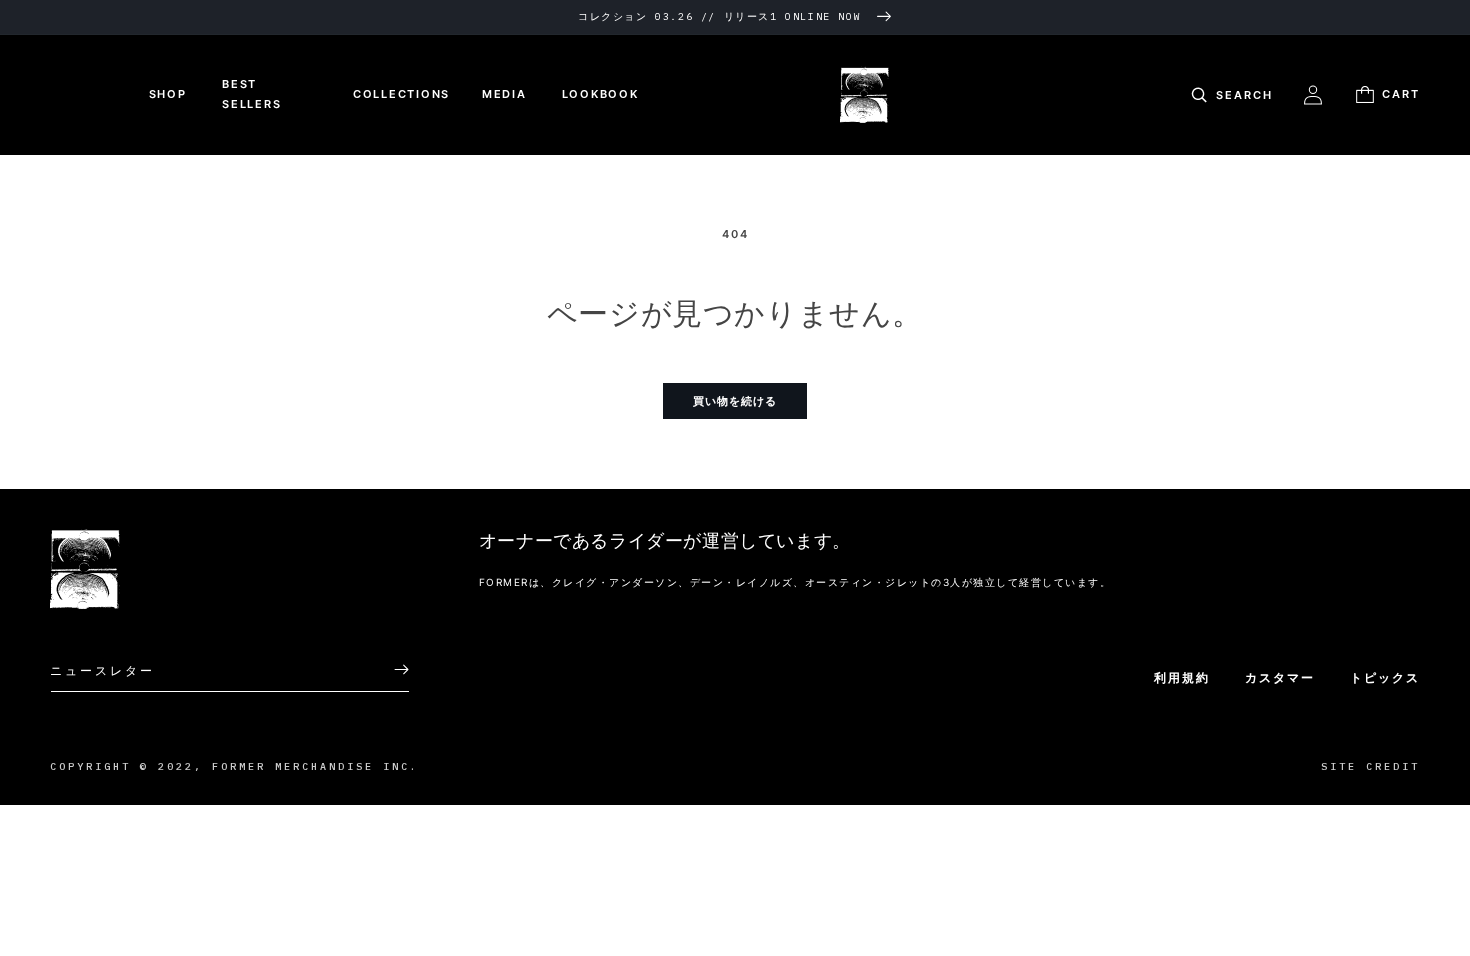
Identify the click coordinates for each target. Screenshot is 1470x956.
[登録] (387, 669)
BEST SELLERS (251, 94)
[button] (1230, 95)
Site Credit (1370, 766)
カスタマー (1280, 677)
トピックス (1385, 677)
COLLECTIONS (401, 94)
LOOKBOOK (600, 94)
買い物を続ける (735, 401)
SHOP (168, 94)
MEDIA (504, 94)
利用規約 (1182, 677)
